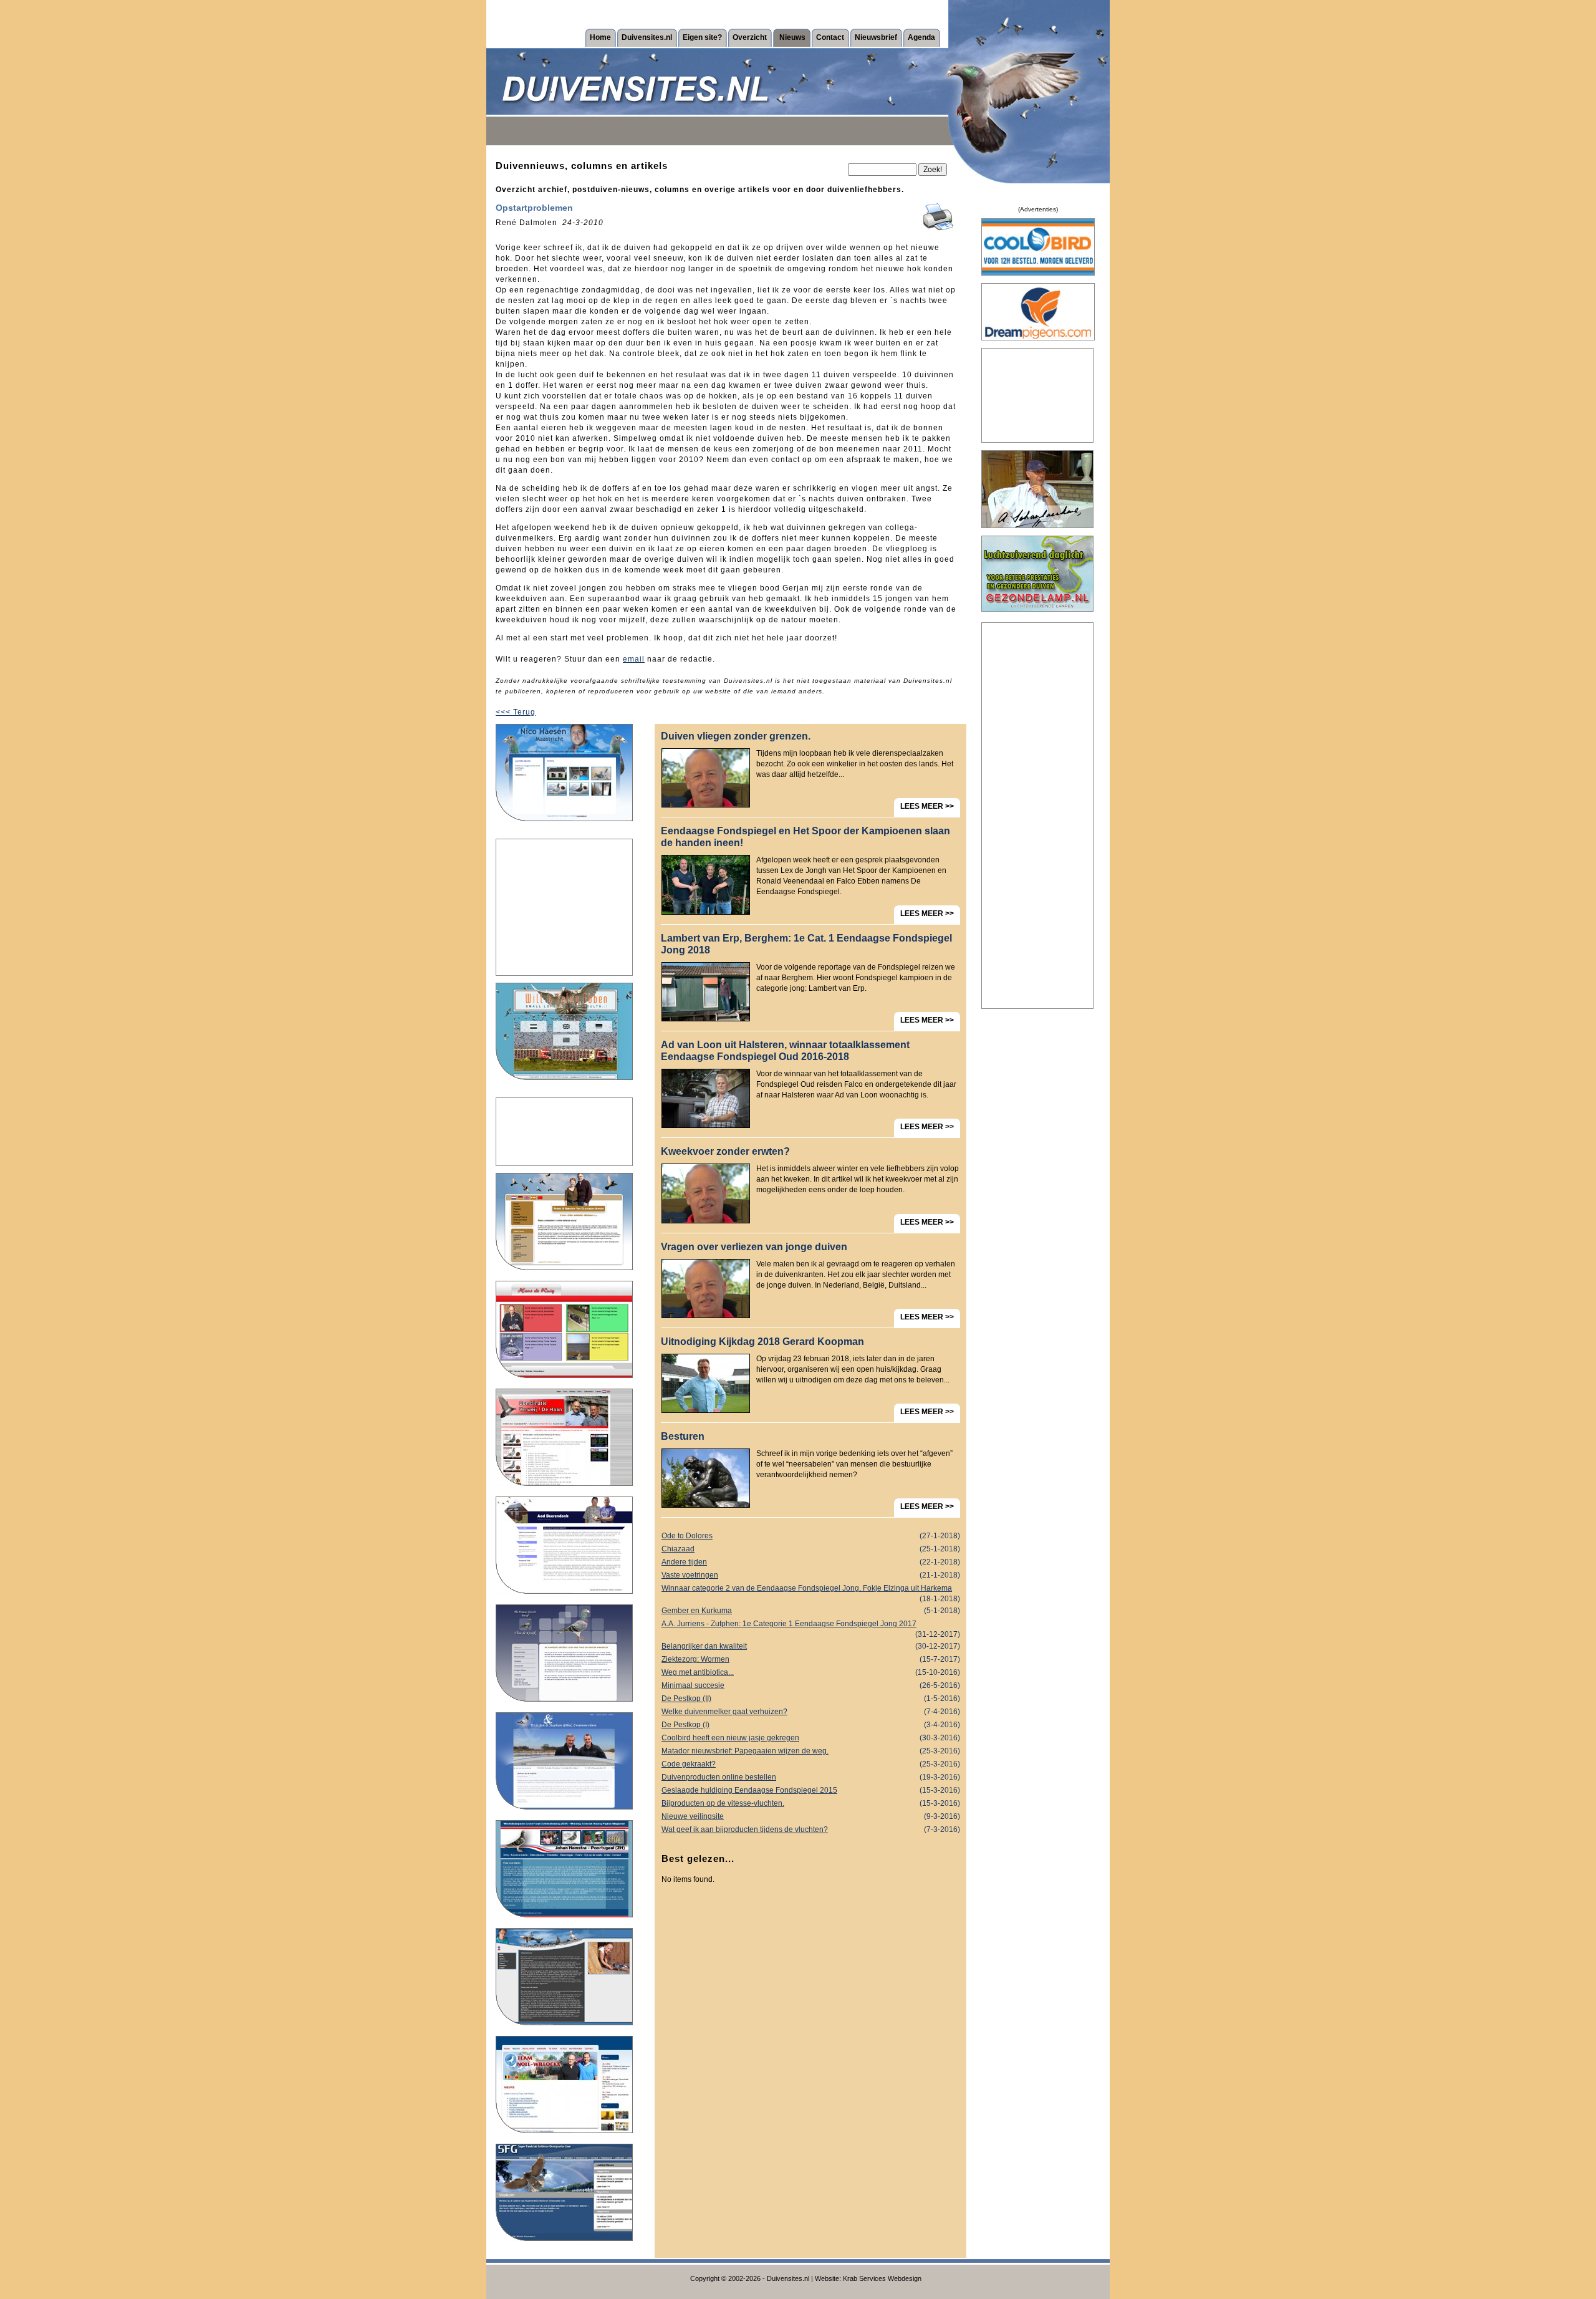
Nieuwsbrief (876, 37)
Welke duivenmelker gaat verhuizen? (811, 1712)
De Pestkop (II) (811, 1699)
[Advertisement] (564, 907)
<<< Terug (516, 712)
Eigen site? (702, 37)
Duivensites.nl (647, 37)
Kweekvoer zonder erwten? (725, 1151)
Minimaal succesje (811, 1685)
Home (600, 37)
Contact (830, 37)
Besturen (683, 1436)
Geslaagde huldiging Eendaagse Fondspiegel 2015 (811, 1790)
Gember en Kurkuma (811, 1611)
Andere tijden (811, 1562)
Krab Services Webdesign (882, 2278)
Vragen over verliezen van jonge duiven (754, 1247)
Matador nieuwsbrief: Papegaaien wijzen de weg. (811, 1751)
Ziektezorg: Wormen (811, 1659)
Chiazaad (811, 1549)
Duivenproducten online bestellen (811, 1777)
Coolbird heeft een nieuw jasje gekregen (811, 1738)
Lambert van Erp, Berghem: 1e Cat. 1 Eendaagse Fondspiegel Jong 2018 (806, 944)
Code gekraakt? (811, 1764)
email (634, 659)
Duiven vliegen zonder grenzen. (736, 736)
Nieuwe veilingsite (811, 1816)
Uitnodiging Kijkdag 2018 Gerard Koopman (762, 1342)
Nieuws (792, 37)
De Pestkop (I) (811, 1725)
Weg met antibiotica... (811, 1672)
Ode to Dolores (811, 1536)
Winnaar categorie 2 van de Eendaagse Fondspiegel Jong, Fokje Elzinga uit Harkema (811, 1589)
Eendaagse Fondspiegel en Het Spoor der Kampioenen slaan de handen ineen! (805, 837)
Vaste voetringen (811, 1575)
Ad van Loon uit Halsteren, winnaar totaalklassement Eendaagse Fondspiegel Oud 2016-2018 (785, 1051)
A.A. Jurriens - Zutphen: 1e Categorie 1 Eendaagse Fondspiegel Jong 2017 (811, 1625)
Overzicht (750, 37)
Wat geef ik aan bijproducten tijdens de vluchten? (811, 1829)
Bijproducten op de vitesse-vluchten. (811, 1803)
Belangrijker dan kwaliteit (811, 1646)
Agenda (921, 37)
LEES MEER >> (927, 806)
